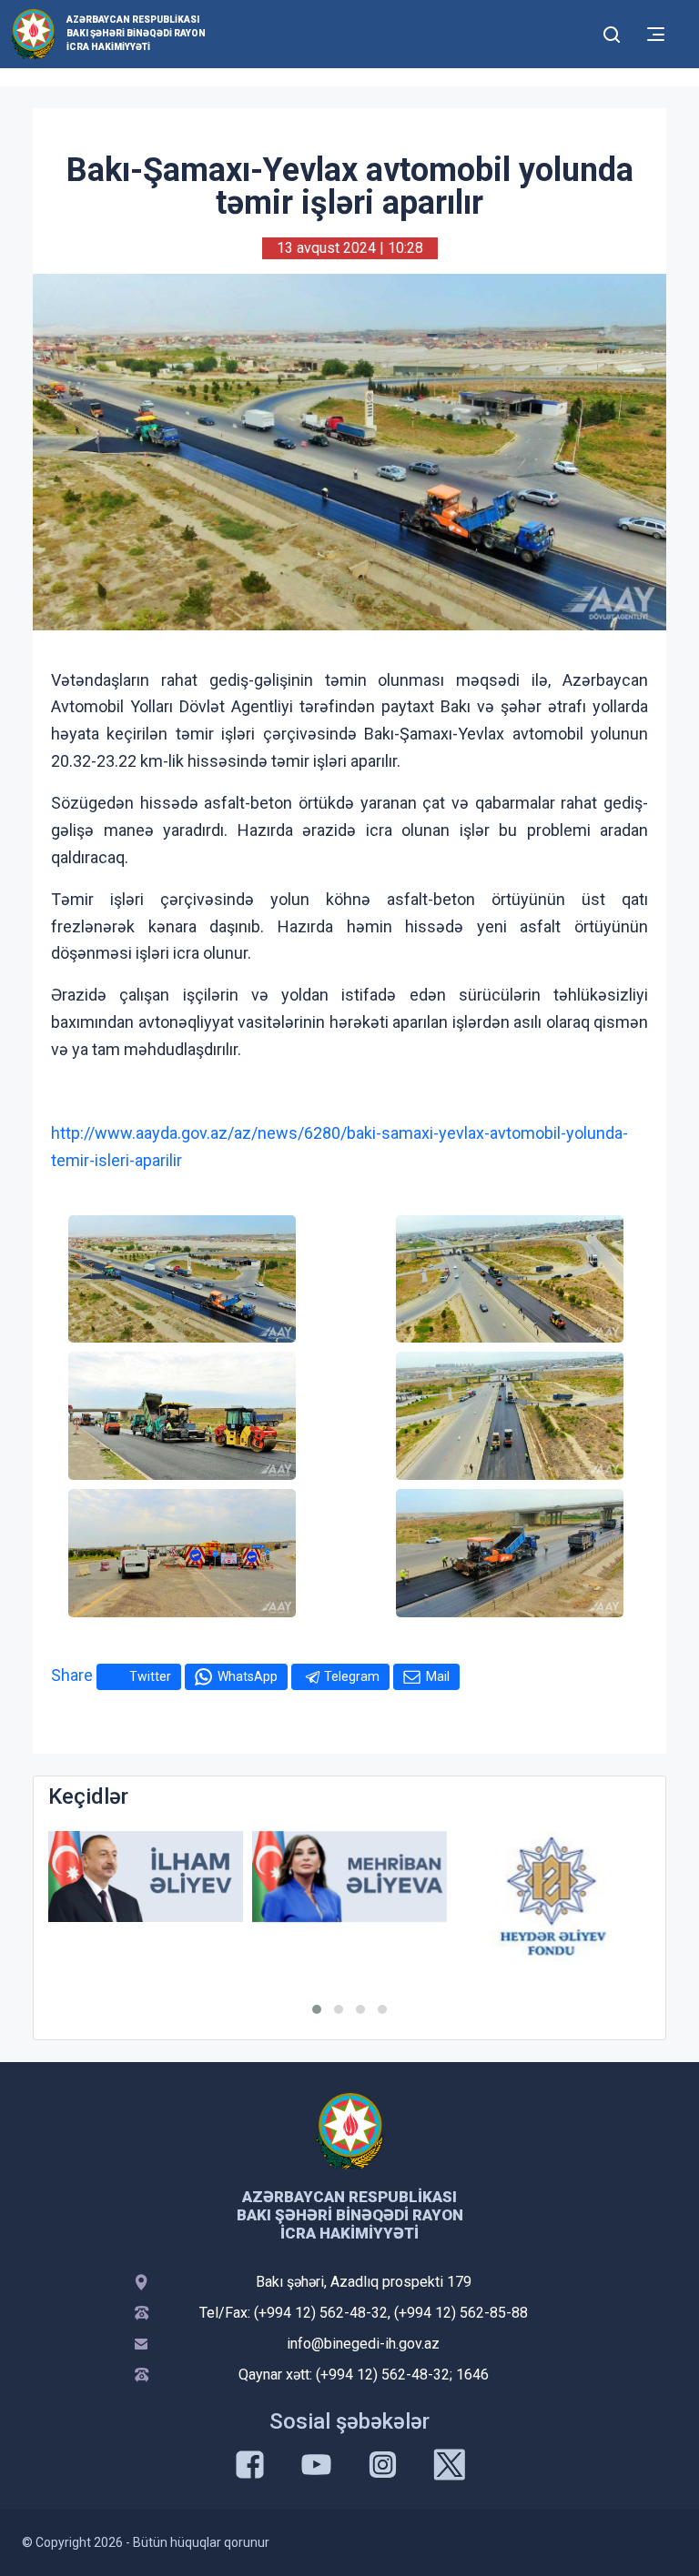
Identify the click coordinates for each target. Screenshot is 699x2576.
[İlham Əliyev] (146, 1877)
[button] (317, 2009)
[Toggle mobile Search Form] (612, 32)
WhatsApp (248, 1676)
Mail (438, 1676)
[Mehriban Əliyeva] (349, 1877)
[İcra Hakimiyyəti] (33, 33)
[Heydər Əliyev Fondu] (553, 1896)
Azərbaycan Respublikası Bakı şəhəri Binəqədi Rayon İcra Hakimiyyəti (136, 33)
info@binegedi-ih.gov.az (363, 2344)
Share (72, 1675)
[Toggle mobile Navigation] (656, 34)
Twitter (150, 1676)
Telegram (352, 1676)
